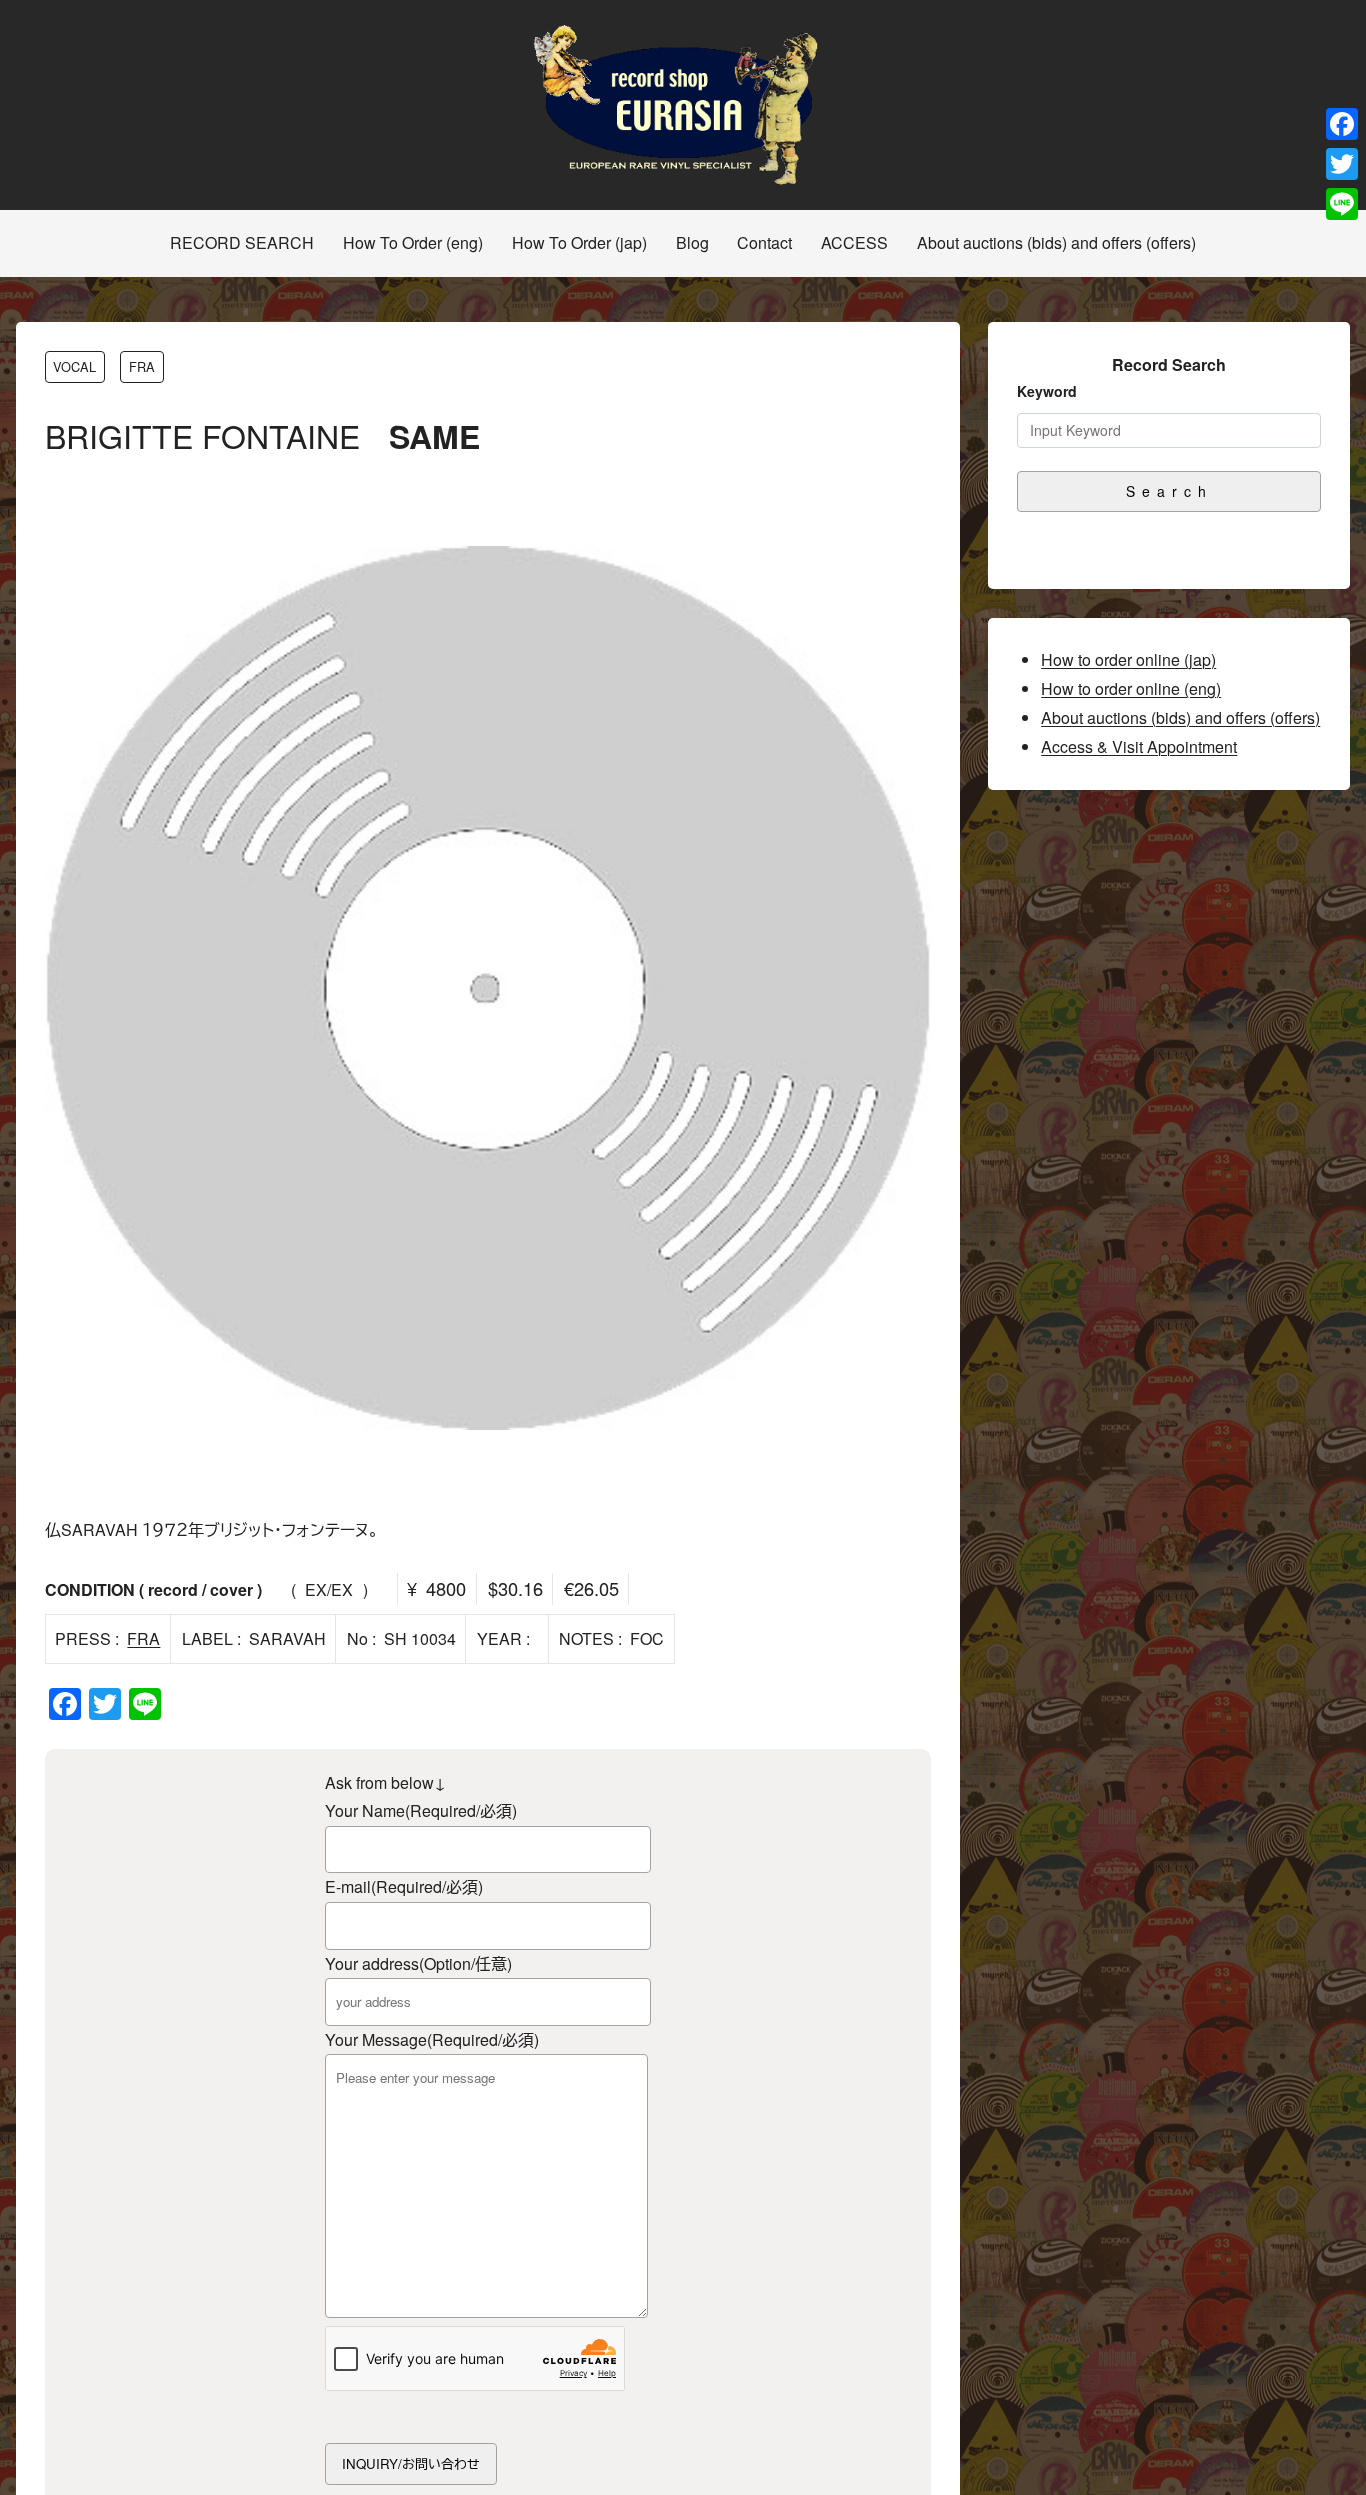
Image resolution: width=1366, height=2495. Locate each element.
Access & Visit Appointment (1139, 746)
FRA (142, 366)
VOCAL (74, 366)
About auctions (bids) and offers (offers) (1180, 717)
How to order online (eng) (1131, 688)
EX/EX (329, 1589)
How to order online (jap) (1128, 659)
